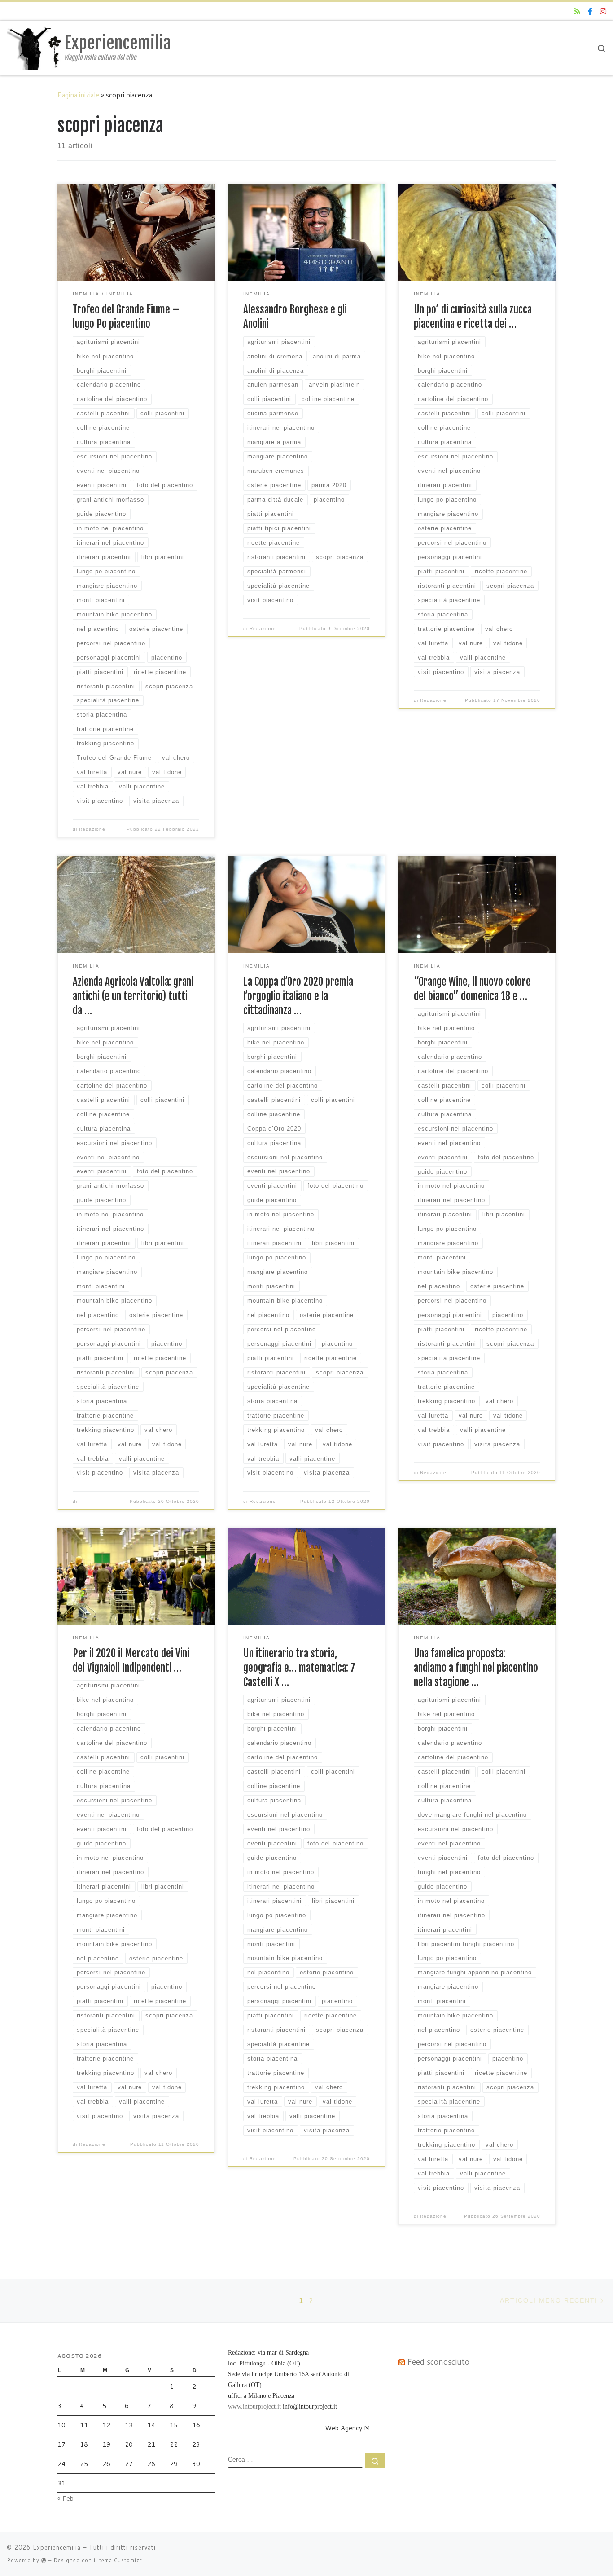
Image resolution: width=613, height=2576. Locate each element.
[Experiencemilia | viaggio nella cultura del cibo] (34, 47)
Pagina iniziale (78, 95)
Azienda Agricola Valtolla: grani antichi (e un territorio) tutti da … (133, 996)
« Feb (66, 2498)
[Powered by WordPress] (44, 2560)
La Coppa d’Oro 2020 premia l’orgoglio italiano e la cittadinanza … (298, 996)
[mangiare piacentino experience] (590, 11)
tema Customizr (120, 2560)
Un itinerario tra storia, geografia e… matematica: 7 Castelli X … (299, 1668)
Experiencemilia (57, 2547)
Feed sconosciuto (438, 2362)
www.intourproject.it (254, 2406)
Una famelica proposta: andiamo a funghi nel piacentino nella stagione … (476, 1668)
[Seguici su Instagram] (603, 11)
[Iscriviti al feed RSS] (577, 11)
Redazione (92, 829)
